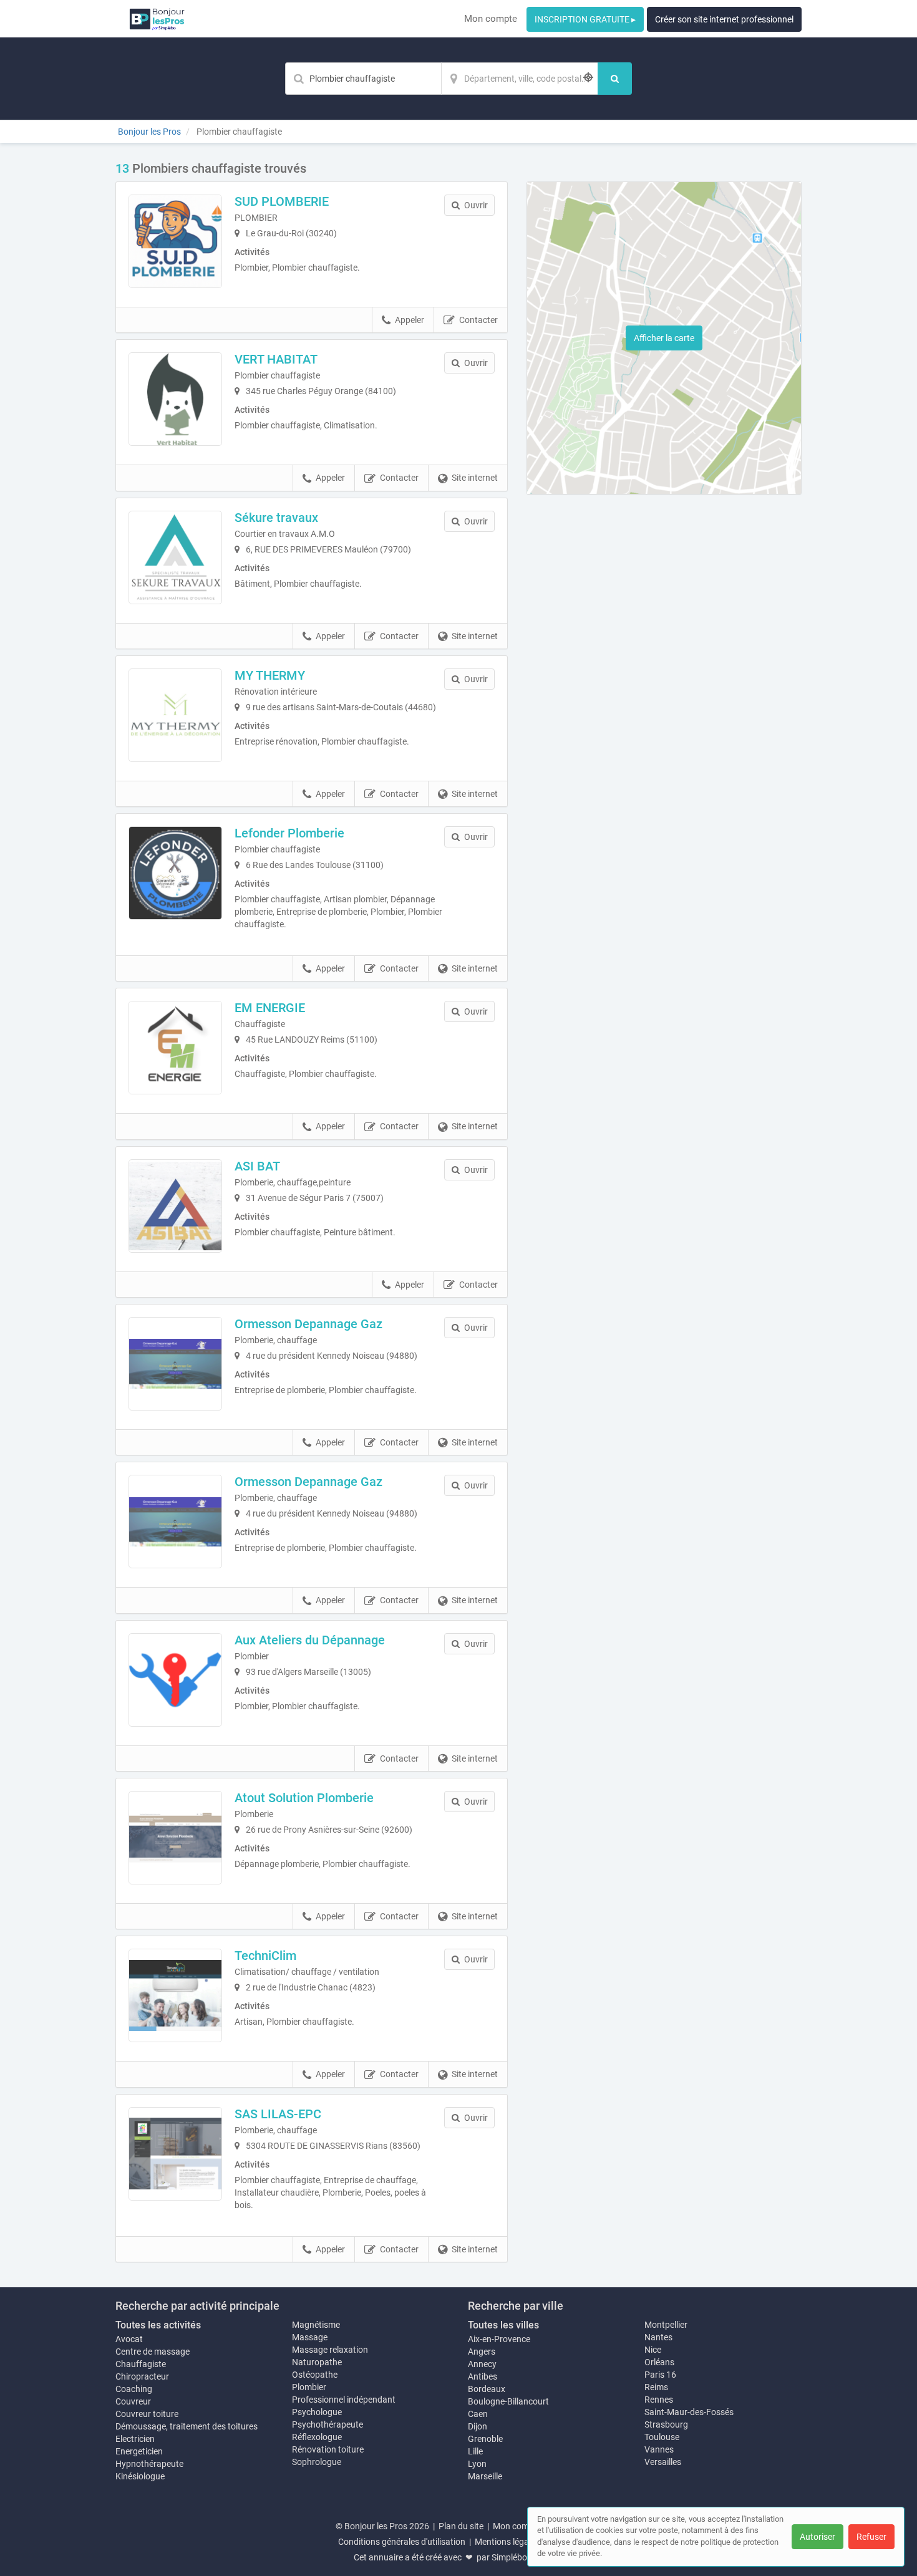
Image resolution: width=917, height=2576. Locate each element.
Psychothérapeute (327, 2424)
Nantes (658, 2337)
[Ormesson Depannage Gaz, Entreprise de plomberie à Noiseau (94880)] (175, 1364)
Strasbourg (666, 2424)
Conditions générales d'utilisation (402, 2542)
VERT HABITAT (276, 359)
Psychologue (317, 2412)
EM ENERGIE (270, 1008)
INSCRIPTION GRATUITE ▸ (585, 19)
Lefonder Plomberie (289, 833)
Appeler (410, 320)
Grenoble (485, 2439)
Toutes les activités (158, 2325)
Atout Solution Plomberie (304, 1798)
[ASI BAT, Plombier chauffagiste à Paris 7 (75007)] (175, 1206)
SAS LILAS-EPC (278, 2114)
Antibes (483, 2376)
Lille (475, 2451)
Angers (482, 2352)
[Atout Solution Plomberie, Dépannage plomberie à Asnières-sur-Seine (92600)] (175, 1838)
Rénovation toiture (328, 2449)
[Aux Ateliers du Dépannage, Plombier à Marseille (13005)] (175, 1680)
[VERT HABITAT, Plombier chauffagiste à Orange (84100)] (175, 399)
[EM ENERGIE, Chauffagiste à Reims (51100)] (175, 1048)
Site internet (475, 478)
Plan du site (461, 2526)
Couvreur (133, 2401)
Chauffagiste (141, 2364)
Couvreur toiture (147, 2414)
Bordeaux (487, 2389)
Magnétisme (316, 2325)
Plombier (309, 2387)
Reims (656, 2387)
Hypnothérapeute (149, 2464)
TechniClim (265, 1956)
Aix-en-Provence (499, 2339)
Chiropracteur (142, 2376)
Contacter (478, 320)
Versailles (663, 2462)
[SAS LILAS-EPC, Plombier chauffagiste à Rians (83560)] (175, 2154)
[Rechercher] (615, 79)
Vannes (659, 2449)
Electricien (135, 2439)
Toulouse (662, 2437)
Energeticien (139, 2451)
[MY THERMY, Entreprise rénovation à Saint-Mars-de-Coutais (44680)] (175, 715)
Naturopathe (317, 2362)
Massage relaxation (330, 2350)
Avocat (129, 2339)
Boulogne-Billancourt (508, 2401)
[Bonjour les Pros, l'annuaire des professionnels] (157, 19)
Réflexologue (317, 2437)
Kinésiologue (140, 2476)
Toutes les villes (503, 2325)
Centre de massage (153, 2352)
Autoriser (818, 2537)
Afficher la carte (664, 338)
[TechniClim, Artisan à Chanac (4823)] (175, 1995)
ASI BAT (257, 1166)
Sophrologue (317, 2462)
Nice (653, 2350)
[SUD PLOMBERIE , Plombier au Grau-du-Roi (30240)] (175, 241)
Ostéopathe (315, 2375)
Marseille (485, 2476)
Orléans (659, 2362)
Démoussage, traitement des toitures (187, 2426)
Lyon (477, 2464)
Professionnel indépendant (344, 2400)
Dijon (478, 2426)
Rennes (659, 2400)
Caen (478, 2414)
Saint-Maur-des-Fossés (689, 2412)
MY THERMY (270, 675)
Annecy (482, 2364)
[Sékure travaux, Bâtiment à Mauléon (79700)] (175, 557)
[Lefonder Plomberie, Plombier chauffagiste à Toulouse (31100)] (175, 873)
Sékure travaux (276, 518)
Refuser (871, 2537)
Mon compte (491, 19)
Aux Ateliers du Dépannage (310, 1640)
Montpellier (666, 2325)
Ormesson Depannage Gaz (308, 1324)
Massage (310, 2337)
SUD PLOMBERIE (282, 201)
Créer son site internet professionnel (724, 19)
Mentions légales (507, 2542)
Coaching (134, 2389)
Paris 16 (660, 2375)
